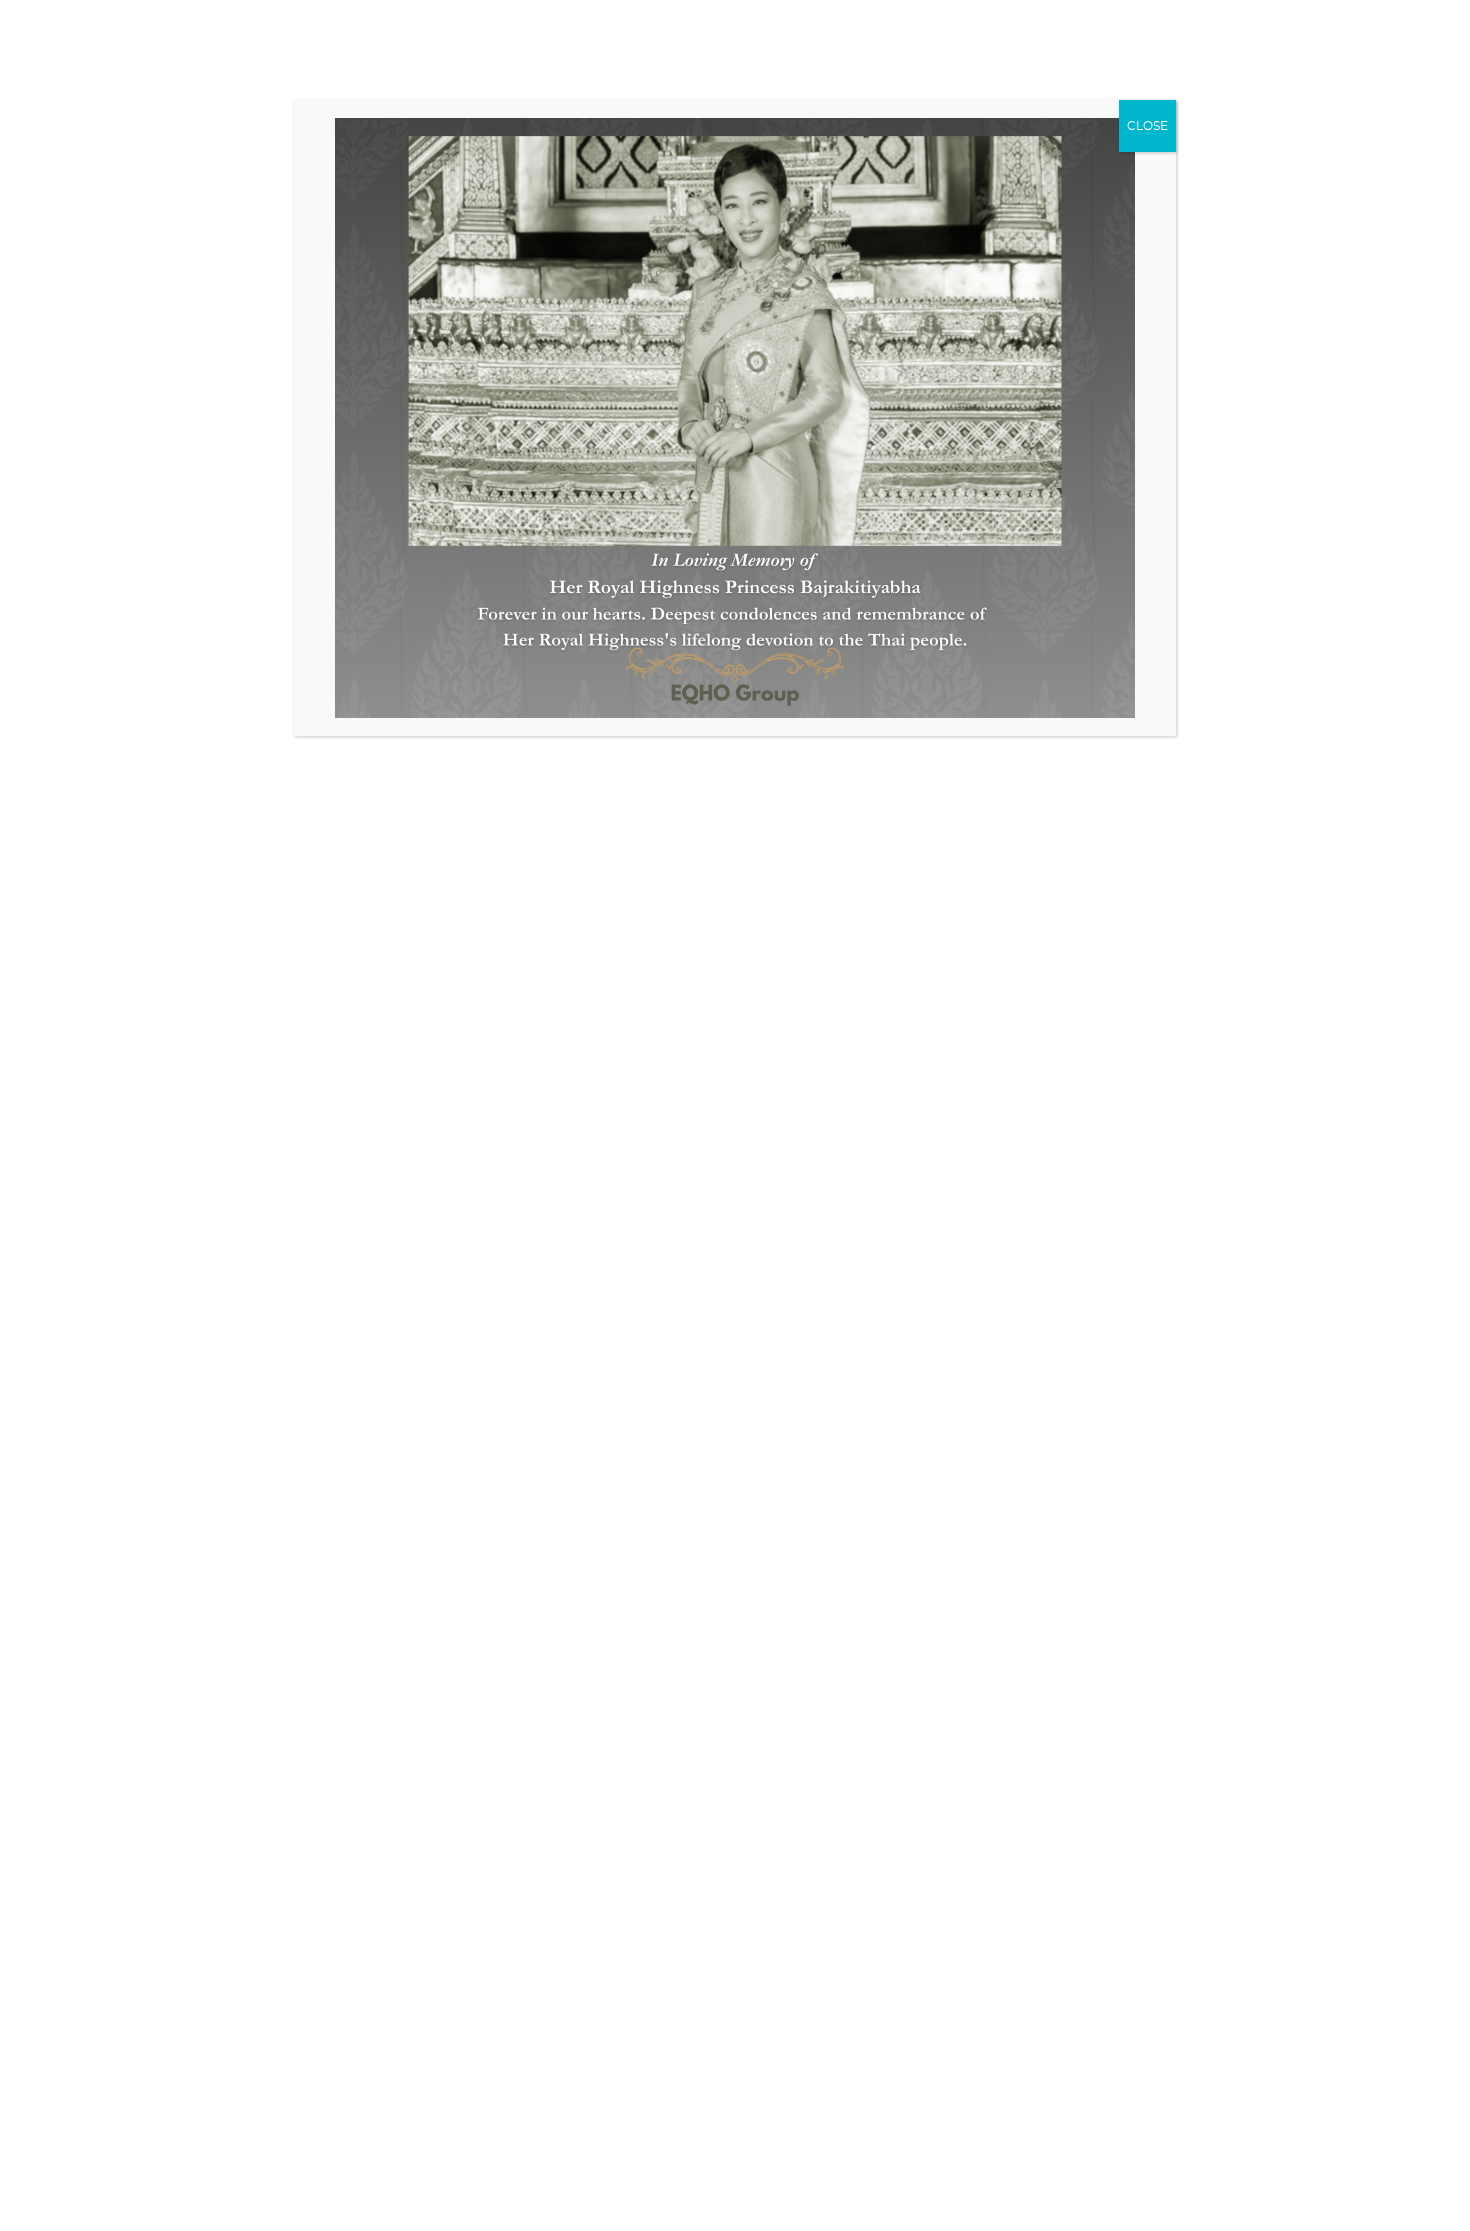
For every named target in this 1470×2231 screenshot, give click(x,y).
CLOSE (1147, 126)
